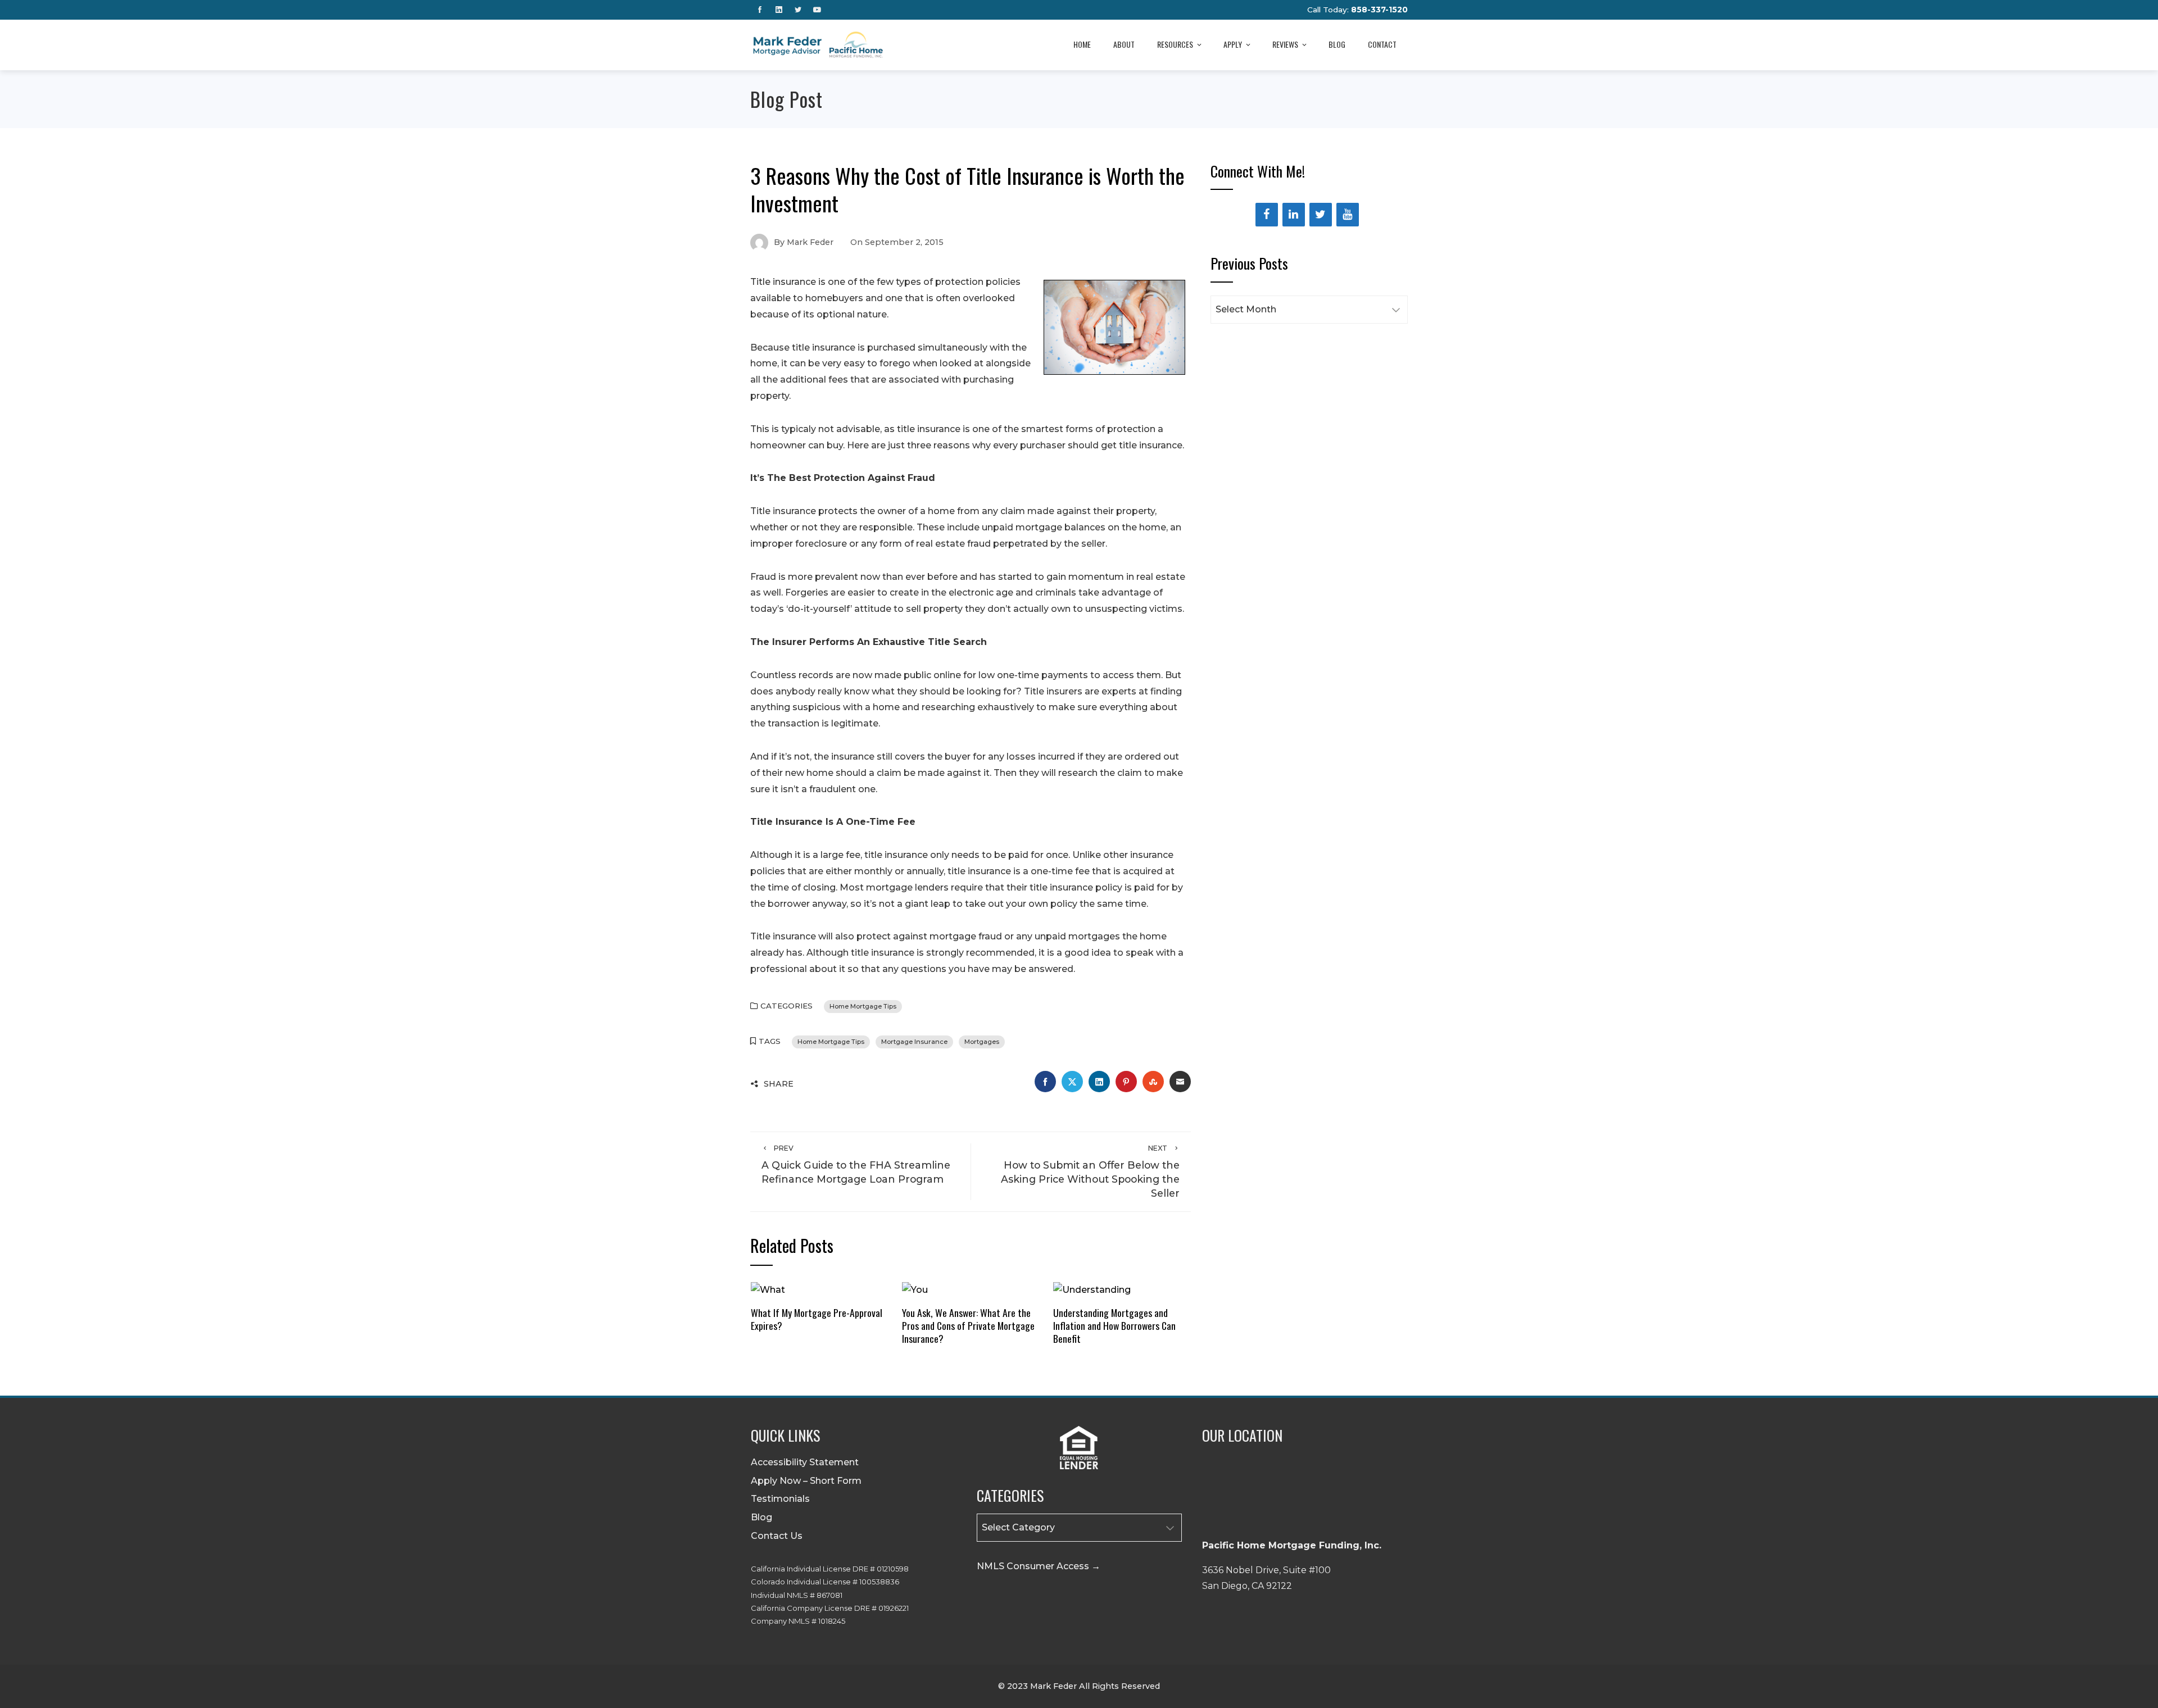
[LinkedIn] (1294, 215)
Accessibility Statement (805, 1462)
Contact (1382, 44)
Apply (1233, 44)
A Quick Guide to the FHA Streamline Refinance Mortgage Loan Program (856, 1164)
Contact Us (777, 1536)
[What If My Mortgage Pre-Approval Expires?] (768, 1289)
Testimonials (780, 1499)
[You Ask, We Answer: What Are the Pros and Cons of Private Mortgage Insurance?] (915, 1289)
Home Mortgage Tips (863, 1006)
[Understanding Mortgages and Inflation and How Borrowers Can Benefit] (1092, 1289)
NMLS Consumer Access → (1039, 1566)
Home (1082, 44)
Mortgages (982, 1042)
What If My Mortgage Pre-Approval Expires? (817, 1319)
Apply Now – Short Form (806, 1481)
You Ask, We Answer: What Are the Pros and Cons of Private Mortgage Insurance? (968, 1325)
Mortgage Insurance (914, 1042)
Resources (1175, 44)
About (1124, 44)
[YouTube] (1348, 215)
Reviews (1285, 44)
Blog (1337, 44)
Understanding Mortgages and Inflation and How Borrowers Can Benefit (1114, 1325)
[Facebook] (1267, 215)
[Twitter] (1321, 215)
